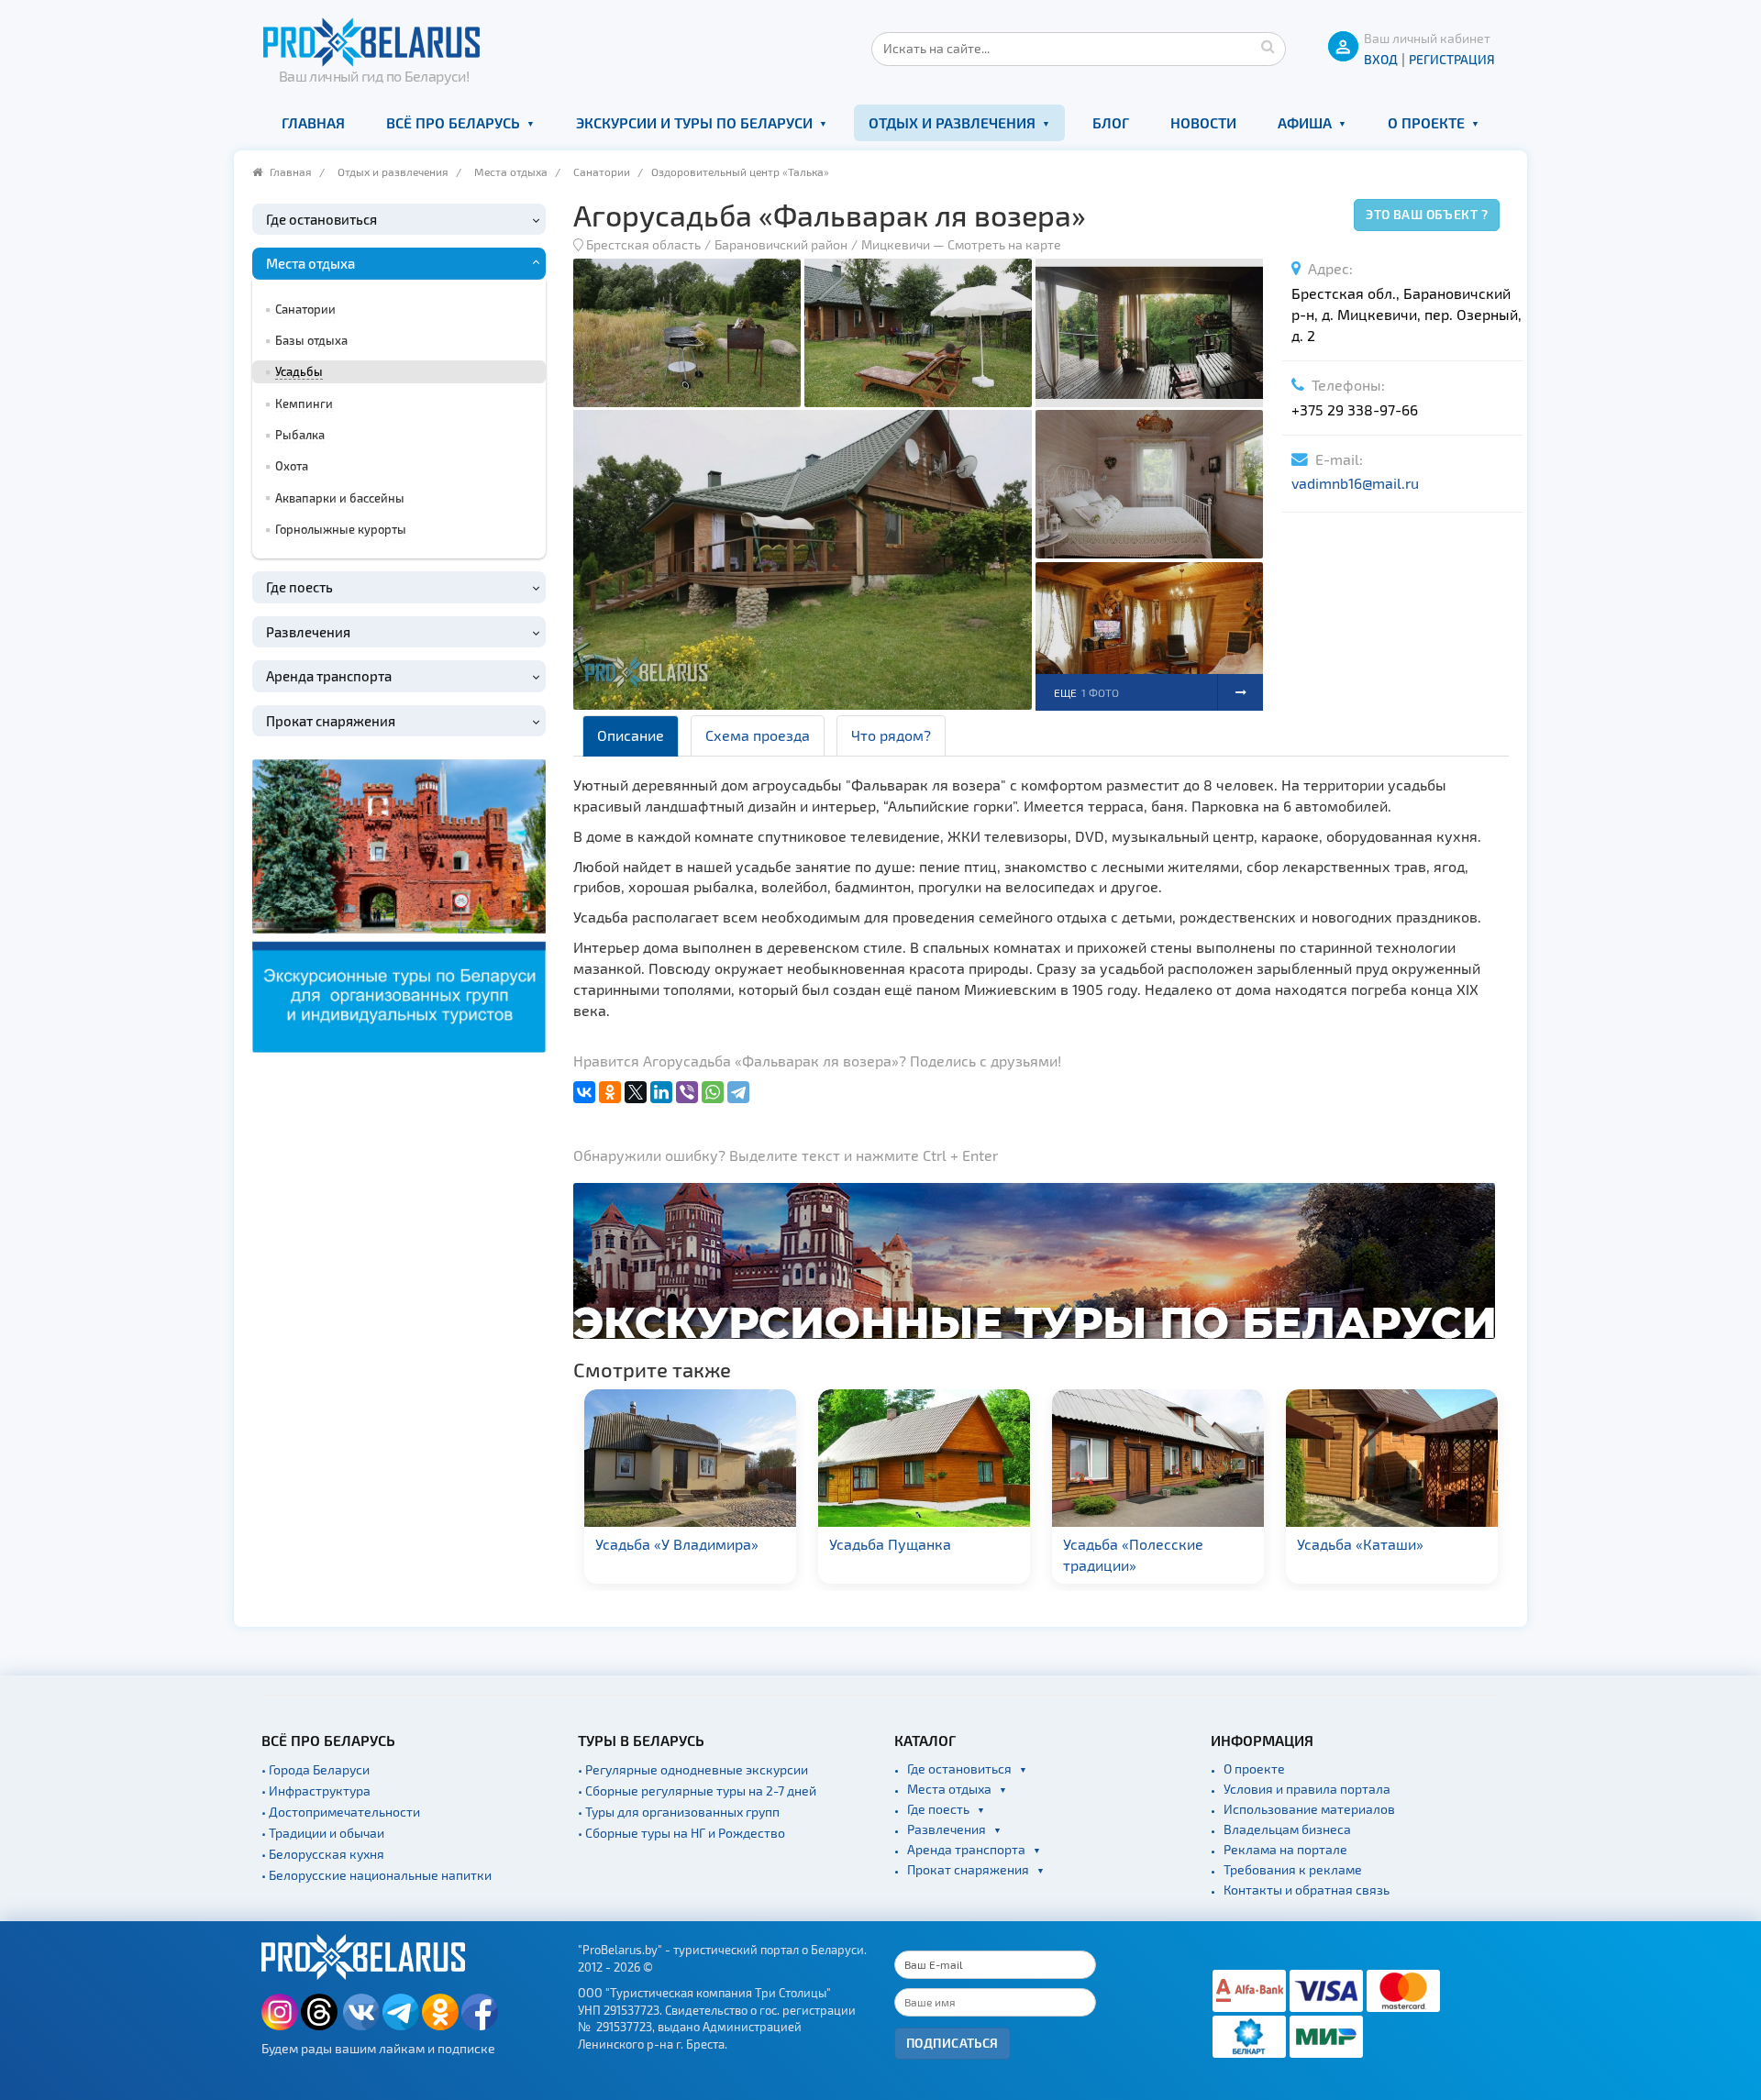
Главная (313, 122)
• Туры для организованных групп (679, 1812)
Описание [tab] (631, 735)
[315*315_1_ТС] (399, 904)
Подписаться (952, 2043)
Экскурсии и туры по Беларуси (694, 122)
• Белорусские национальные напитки (377, 1875)
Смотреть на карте (1004, 244)
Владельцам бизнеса (1287, 1829)
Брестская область (643, 244)
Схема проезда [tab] (758, 735)
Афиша (1305, 122)
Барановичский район (781, 244)
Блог (1111, 122)
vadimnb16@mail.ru (1355, 483)
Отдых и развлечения (952, 122)
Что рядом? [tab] (891, 735)
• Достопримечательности (341, 1812)
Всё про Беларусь (453, 122)
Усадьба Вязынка (1357, 1544)
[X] (636, 1092)
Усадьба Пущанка (656, 1544)
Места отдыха (511, 171)
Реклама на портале (1285, 1849)
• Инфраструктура (316, 1791)
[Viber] (687, 1092)
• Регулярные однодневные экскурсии (693, 1769)
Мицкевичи (896, 244)
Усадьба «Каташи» (1126, 1544)
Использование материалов (1309, 1809)
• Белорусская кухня (323, 1854)
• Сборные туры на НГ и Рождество (681, 1833)
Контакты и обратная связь (1307, 1890)
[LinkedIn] (661, 1092)
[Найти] (1268, 46)
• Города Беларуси (316, 1769)
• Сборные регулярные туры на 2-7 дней (697, 1791)
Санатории (602, 171)
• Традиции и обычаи (323, 1833)
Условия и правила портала (1307, 1789)
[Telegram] (738, 1092)
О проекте (1426, 122)
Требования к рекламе (1293, 1869)
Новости (1203, 122)
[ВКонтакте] (584, 1092)
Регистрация (1452, 59)
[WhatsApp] (713, 1092)
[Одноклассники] (610, 1092)
